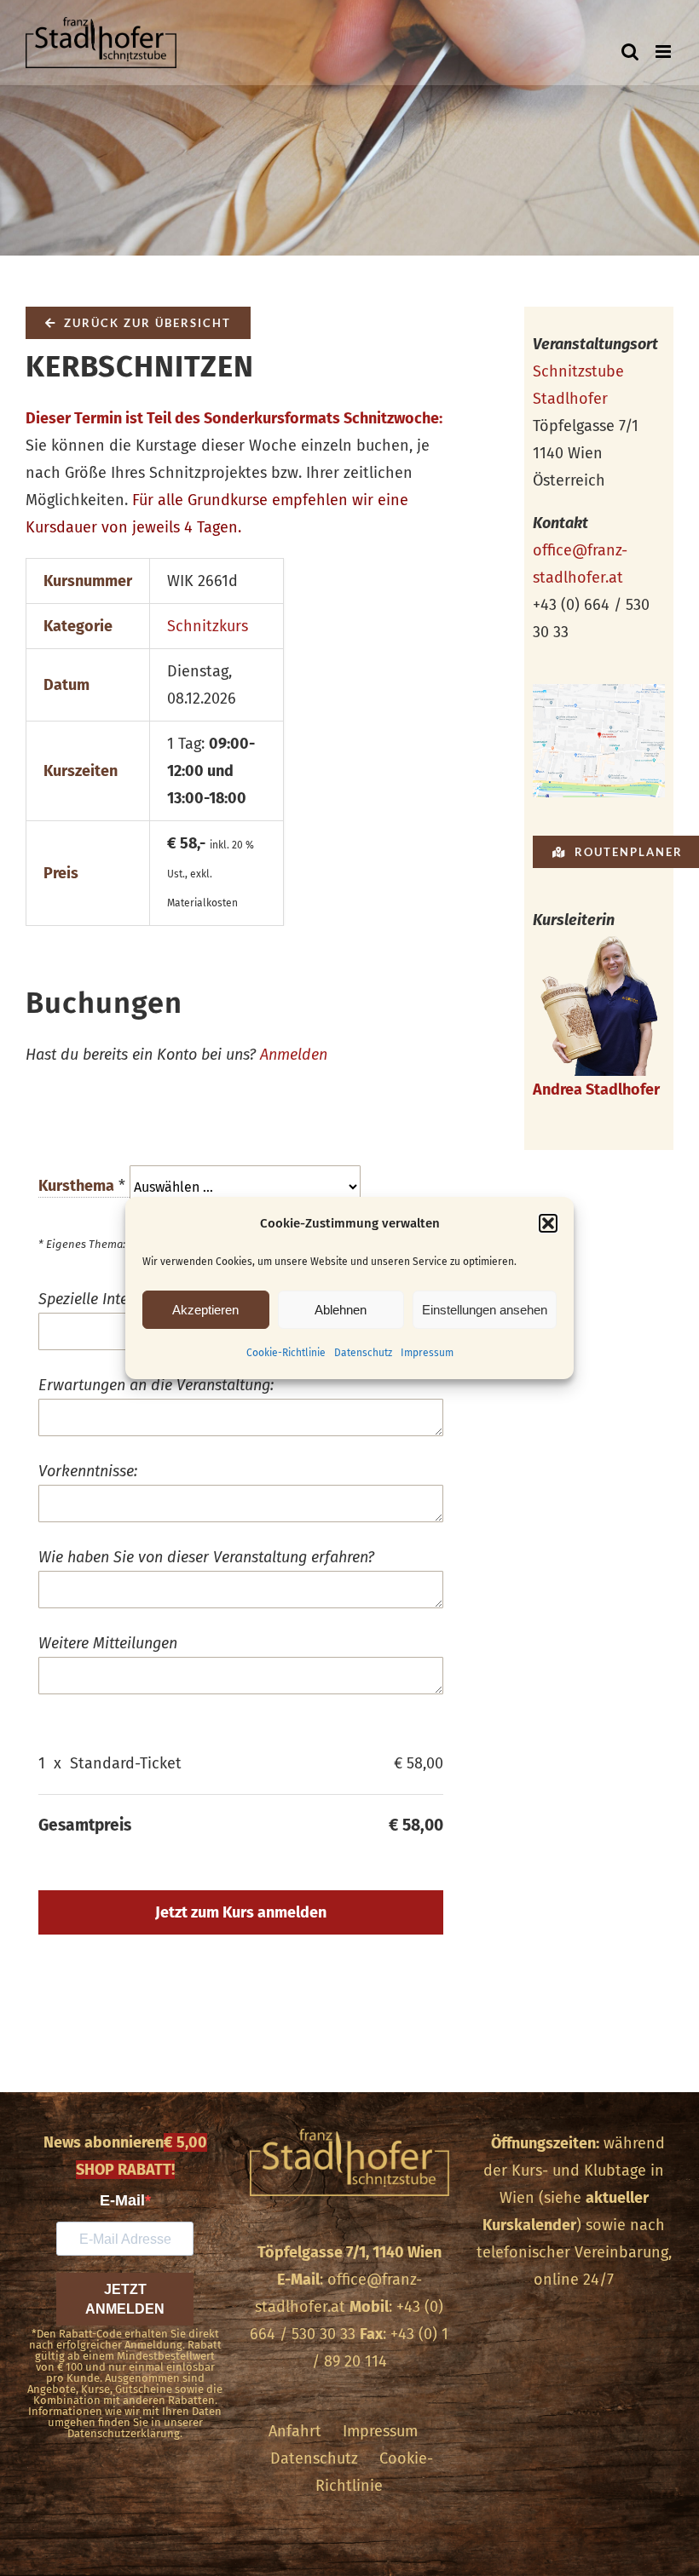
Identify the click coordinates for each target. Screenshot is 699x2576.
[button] (548, 1223)
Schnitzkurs (208, 626)
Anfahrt (295, 2431)
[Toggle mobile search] (630, 52)
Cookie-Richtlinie (286, 1353)
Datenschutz (363, 1353)
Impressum (427, 1353)
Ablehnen (341, 1310)
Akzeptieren (205, 1310)
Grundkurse (228, 500)
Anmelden (294, 1055)
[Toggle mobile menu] (664, 52)
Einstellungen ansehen (485, 1310)
